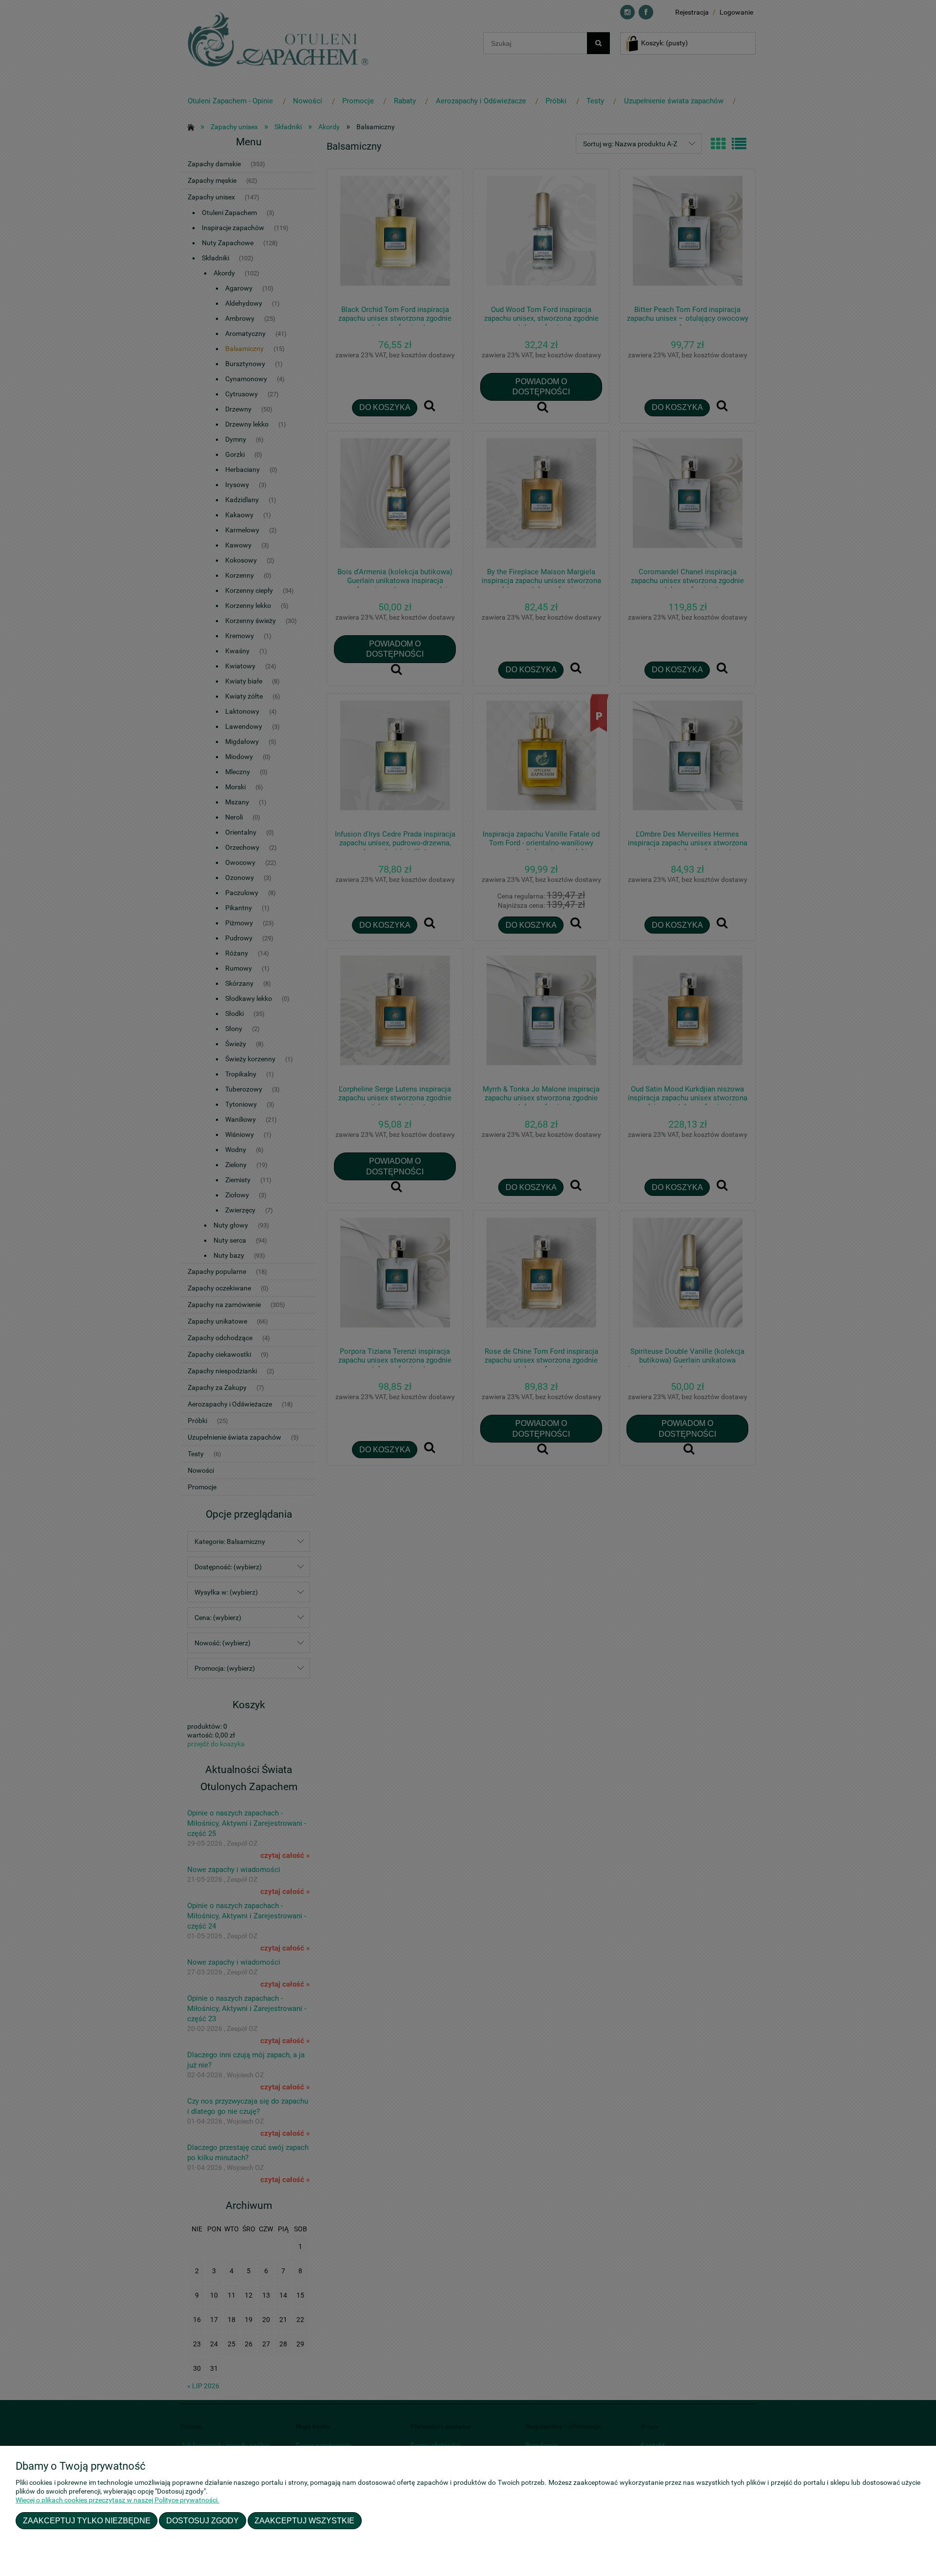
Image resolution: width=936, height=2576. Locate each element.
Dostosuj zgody (203, 2520)
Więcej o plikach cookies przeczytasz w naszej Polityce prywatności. (117, 2500)
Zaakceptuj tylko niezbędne (87, 2520)
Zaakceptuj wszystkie (304, 2520)
